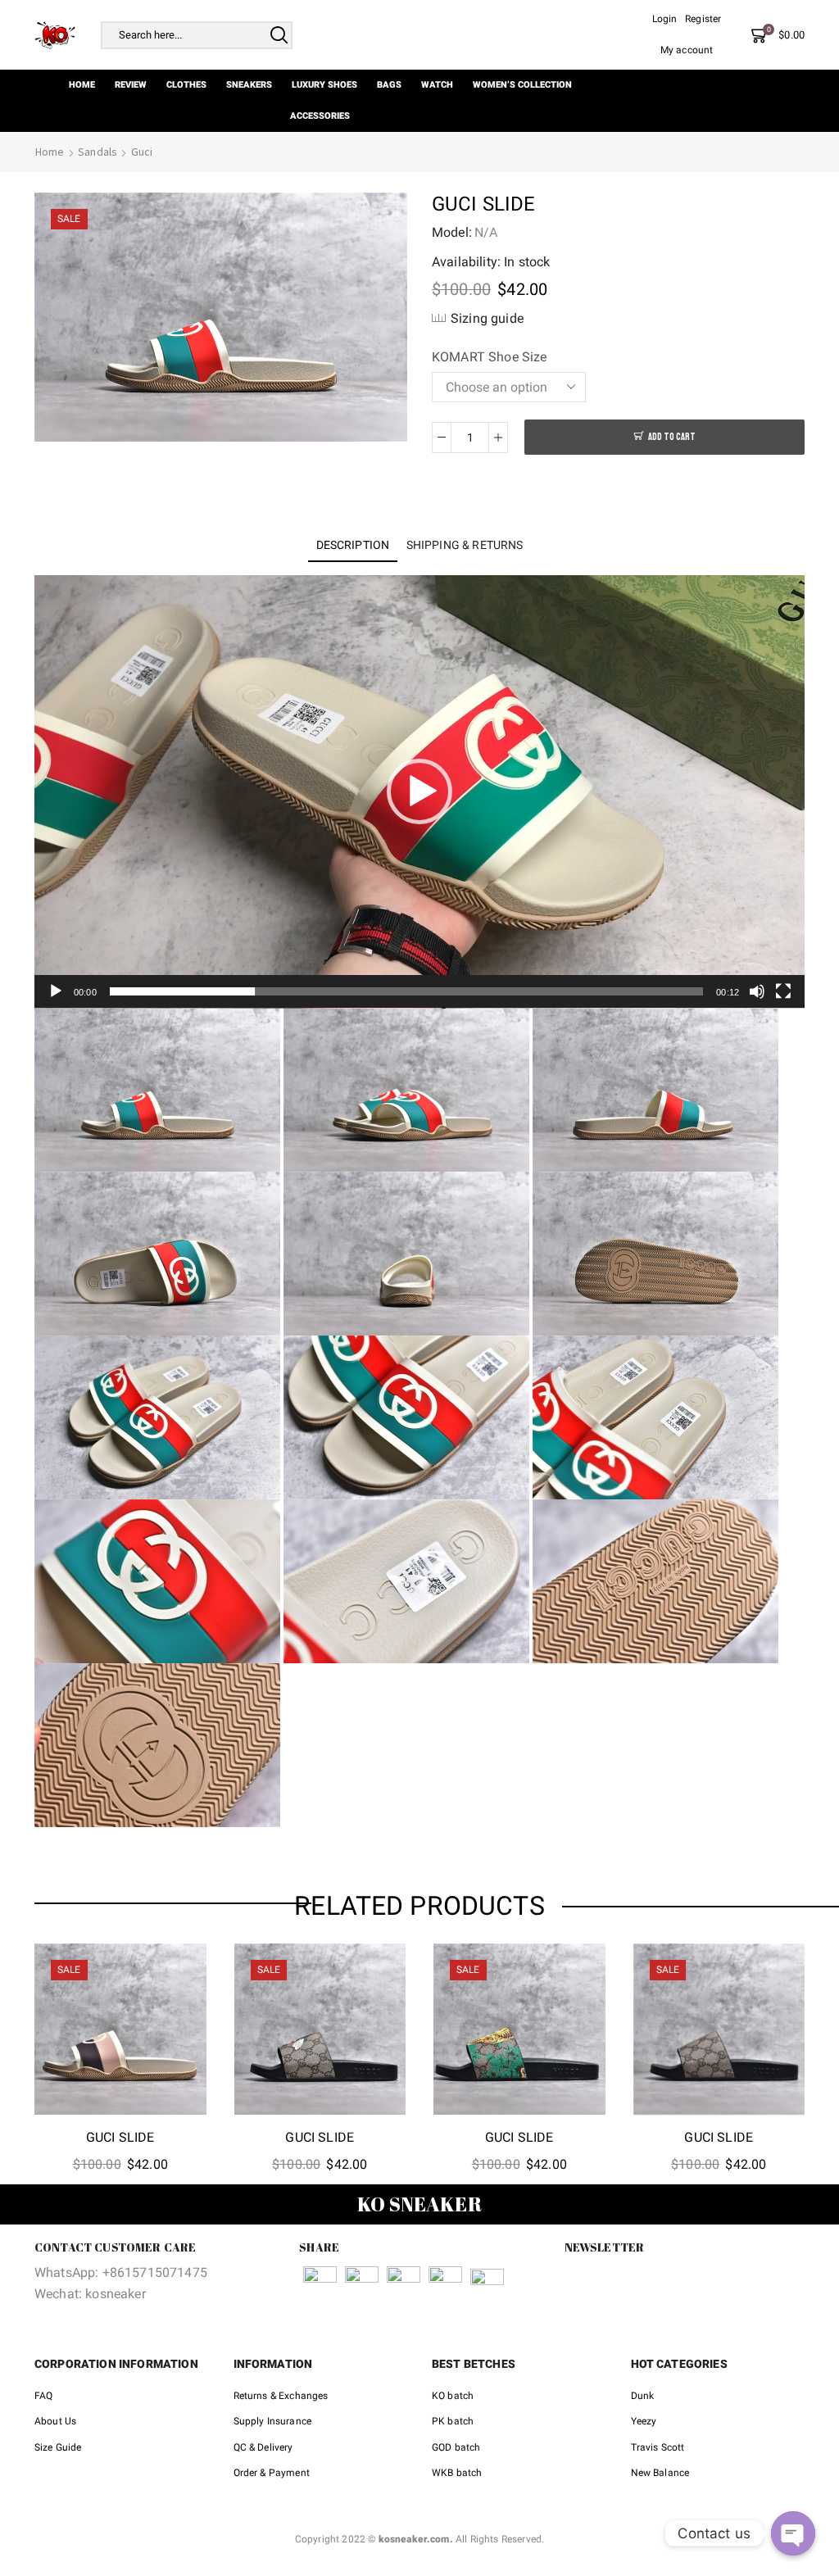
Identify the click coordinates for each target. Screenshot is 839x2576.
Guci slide (120, 2137)
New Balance (660, 2473)
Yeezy (644, 2421)
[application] (419, 792)
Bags (389, 85)
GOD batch (456, 2447)
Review (131, 85)
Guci (142, 152)
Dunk (643, 2396)
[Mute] (757, 991)
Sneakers (249, 85)
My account (687, 50)
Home (82, 85)
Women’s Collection (522, 85)
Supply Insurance (273, 2421)
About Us (55, 2421)
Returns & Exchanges (281, 2396)
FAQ (43, 2396)
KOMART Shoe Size (490, 357)
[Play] (56, 991)
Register (703, 19)
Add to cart (672, 437)
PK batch (453, 2421)
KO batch (453, 2396)
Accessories (320, 116)
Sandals (98, 152)
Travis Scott (658, 2447)
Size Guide (58, 2447)
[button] (419, 791)
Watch (437, 85)
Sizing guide (487, 318)
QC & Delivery (263, 2447)
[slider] (406, 991)
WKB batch (457, 2473)
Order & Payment (272, 2473)
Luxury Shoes (324, 85)
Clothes (186, 85)
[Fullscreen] (783, 991)
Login (665, 19)
